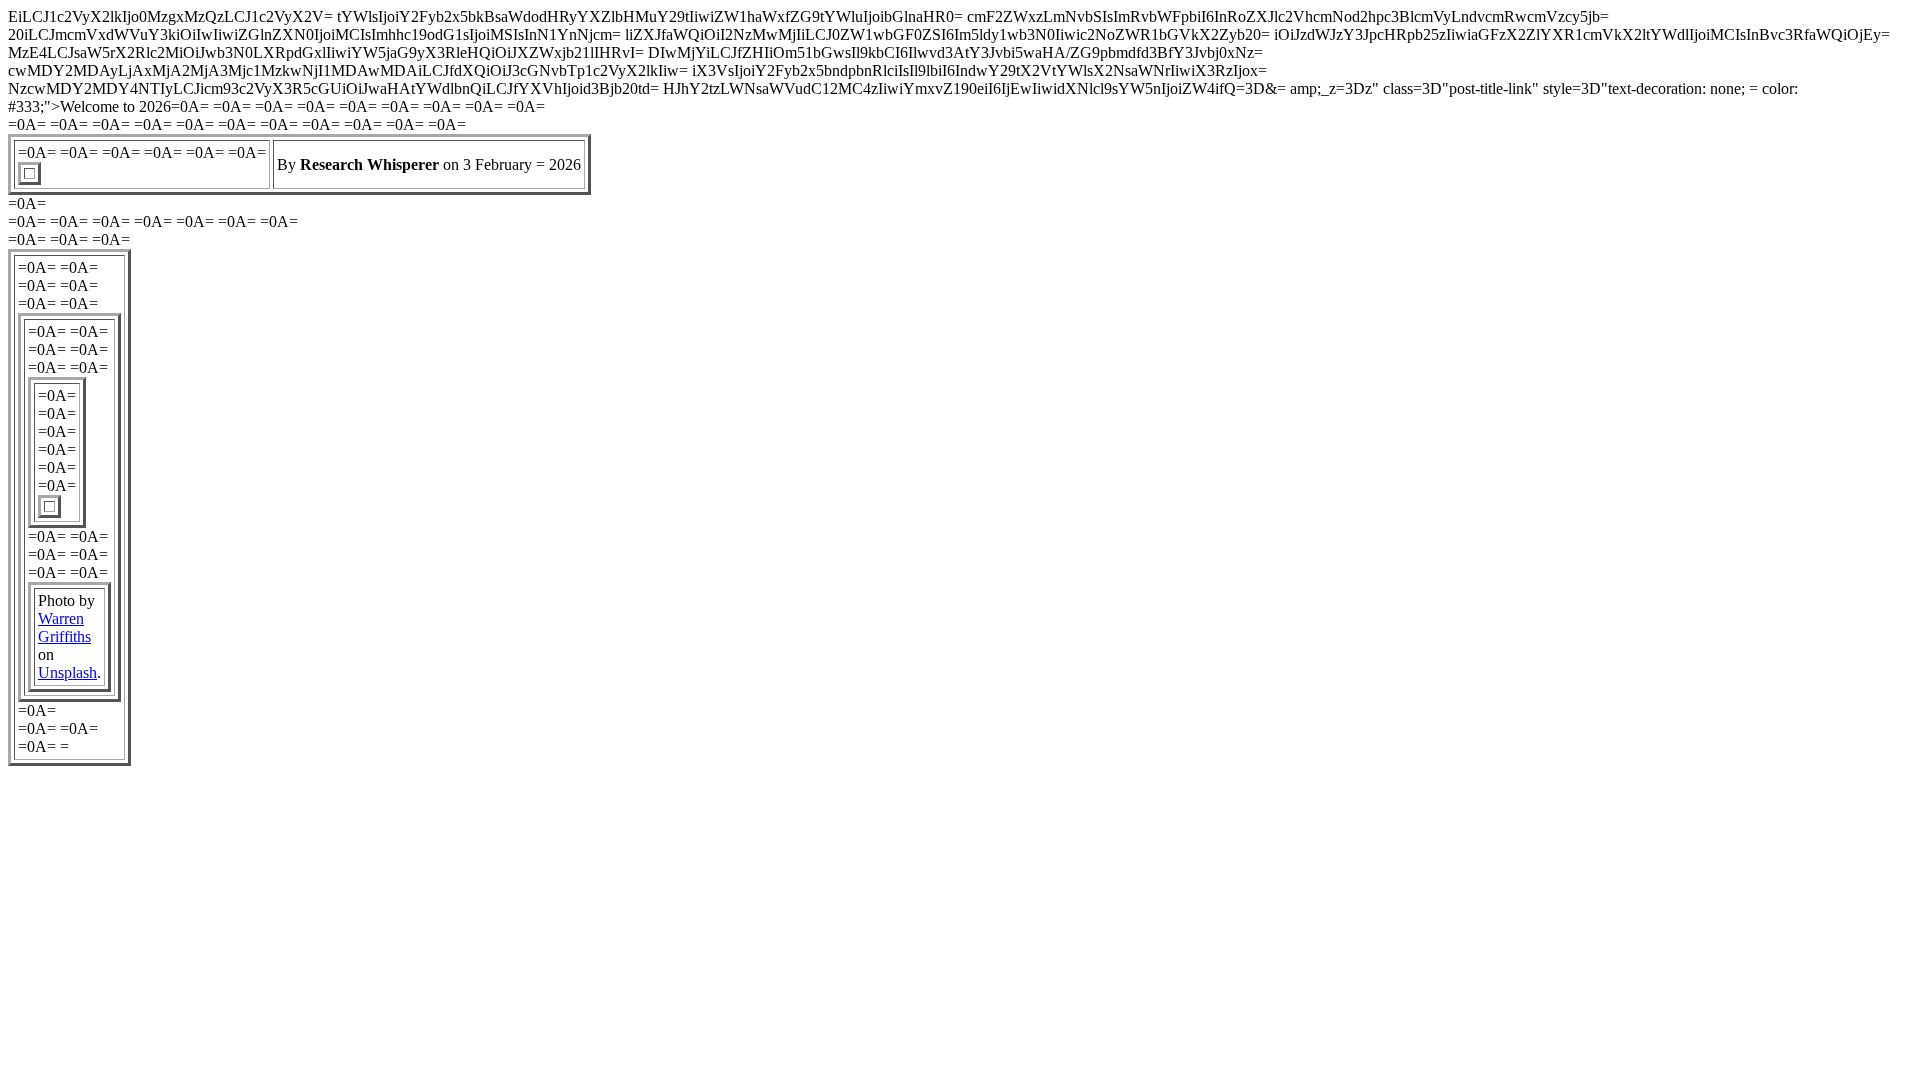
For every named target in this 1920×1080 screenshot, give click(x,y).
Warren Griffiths (64, 627)
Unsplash (67, 672)
